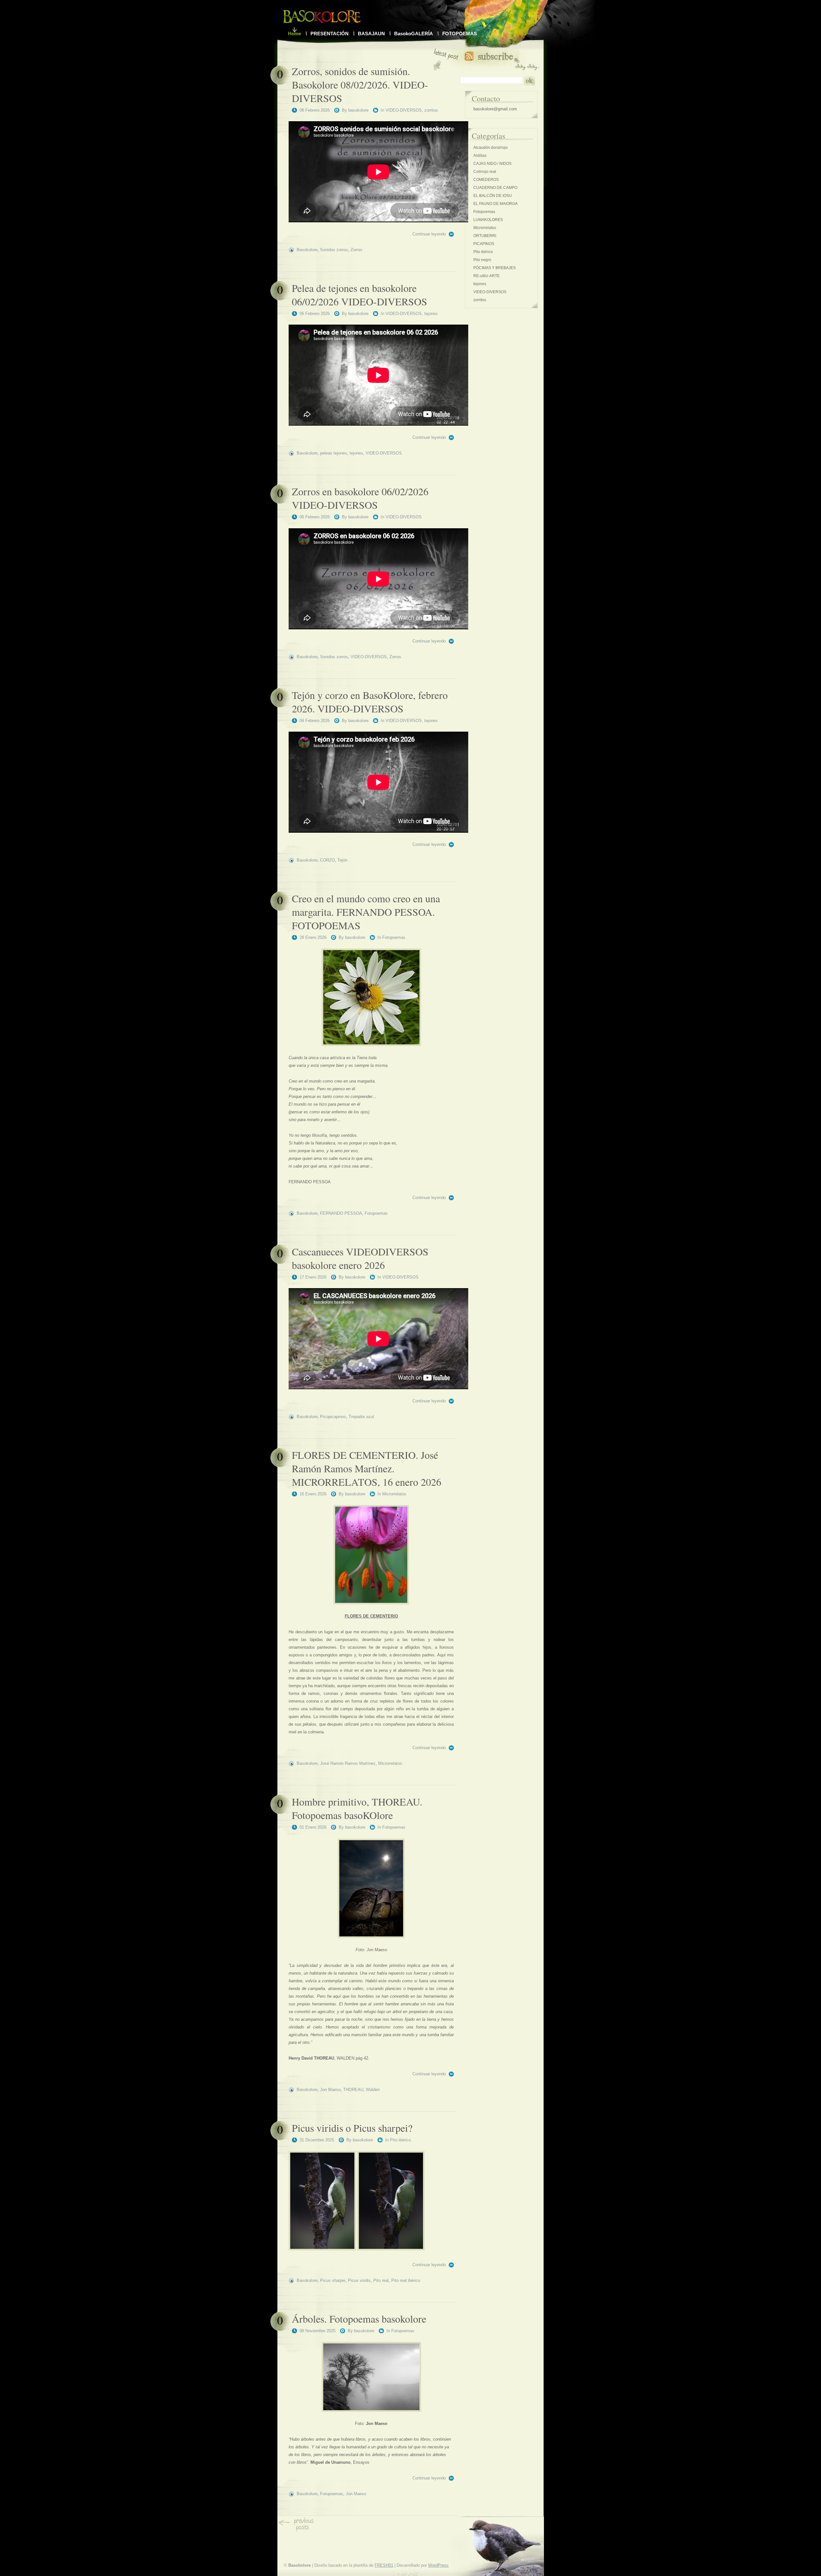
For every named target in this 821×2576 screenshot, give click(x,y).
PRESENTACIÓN (330, 34)
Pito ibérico (400, 2140)
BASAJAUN (371, 34)
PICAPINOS (484, 244)
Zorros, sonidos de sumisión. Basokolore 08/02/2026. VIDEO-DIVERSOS (360, 85)
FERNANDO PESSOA (341, 1213)
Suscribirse (502, 60)
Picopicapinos (333, 1417)
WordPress (438, 2565)
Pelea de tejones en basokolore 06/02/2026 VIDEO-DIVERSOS (360, 295)
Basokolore (307, 250)
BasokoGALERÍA (414, 34)
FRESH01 (384, 2565)
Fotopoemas (394, 937)
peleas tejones (334, 453)
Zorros (356, 250)
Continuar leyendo (429, 234)
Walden (373, 2090)
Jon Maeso (330, 2090)
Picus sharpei (333, 2280)
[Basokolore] (322, 15)
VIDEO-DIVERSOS (404, 110)
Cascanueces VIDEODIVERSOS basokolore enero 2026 (360, 1258)
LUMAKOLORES (488, 220)
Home (295, 34)
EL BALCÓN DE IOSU (493, 196)
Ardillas (480, 156)
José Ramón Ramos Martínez (348, 1763)
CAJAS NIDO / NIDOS (492, 164)
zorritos (431, 110)
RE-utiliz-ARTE (487, 276)
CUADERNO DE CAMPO (495, 188)
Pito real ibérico (406, 2280)
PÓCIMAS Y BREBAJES (495, 268)
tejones (431, 314)
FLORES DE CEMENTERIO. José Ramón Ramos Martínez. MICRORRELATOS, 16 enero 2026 (367, 1468)
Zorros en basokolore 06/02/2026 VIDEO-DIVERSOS (360, 498)
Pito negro (482, 260)
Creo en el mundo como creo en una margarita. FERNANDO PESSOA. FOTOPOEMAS (366, 912)
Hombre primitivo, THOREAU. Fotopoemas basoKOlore (357, 1808)
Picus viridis (359, 2280)
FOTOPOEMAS (460, 34)
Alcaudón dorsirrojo (491, 148)
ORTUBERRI (485, 236)
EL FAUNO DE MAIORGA (495, 204)
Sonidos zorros (334, 250)
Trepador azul (361, 1417)
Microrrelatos (394, 1494)
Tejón (342, 860)
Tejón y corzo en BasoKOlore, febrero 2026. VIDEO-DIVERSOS (370, 702)
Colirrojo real (485, 172)
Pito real (381, 2280)
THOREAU (353, 2090)
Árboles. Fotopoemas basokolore (359, 2319)
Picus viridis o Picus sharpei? (352, 2128)
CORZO (327, 860)
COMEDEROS (486, 180)
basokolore (358, 110)
